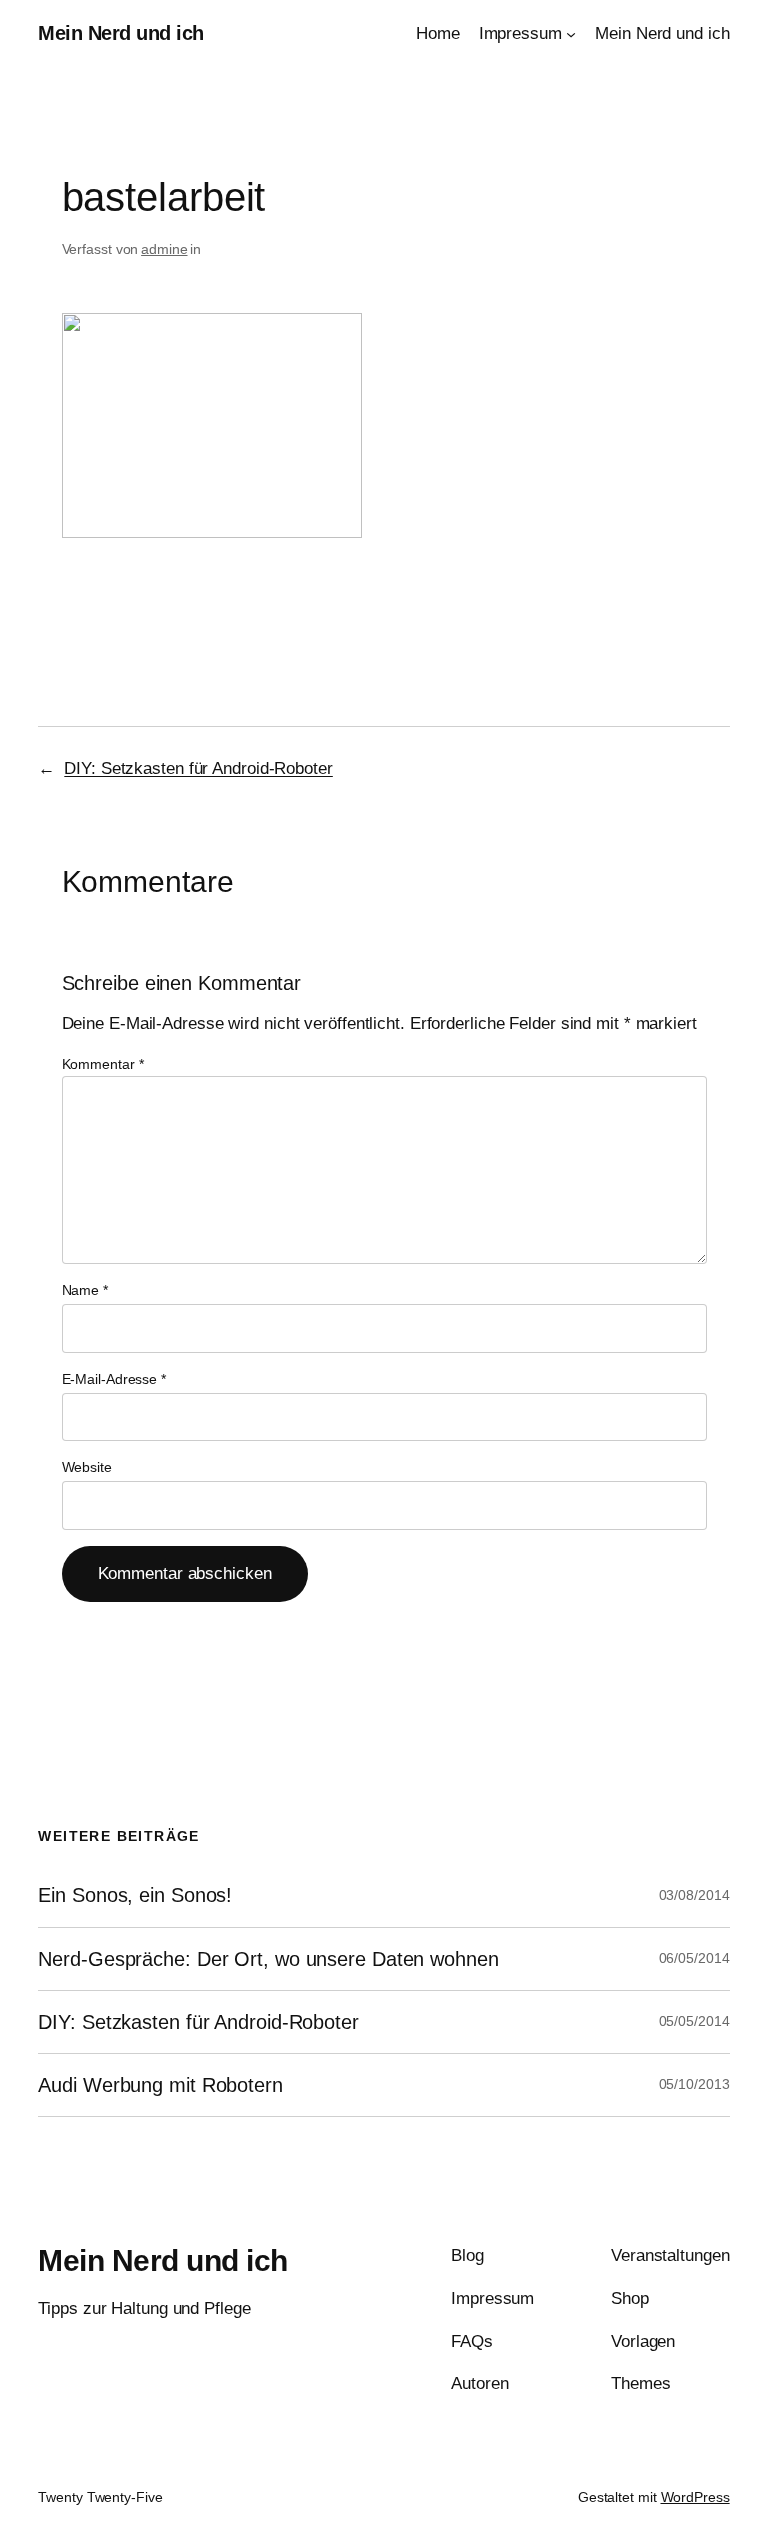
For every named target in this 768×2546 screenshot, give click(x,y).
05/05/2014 (694, 2021)
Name (85, 1290)
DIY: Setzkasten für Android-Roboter (198, 768)
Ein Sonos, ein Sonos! (135, 1895)
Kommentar (103, 1064)
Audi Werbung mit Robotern (160, 2085)
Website (87, 1467)
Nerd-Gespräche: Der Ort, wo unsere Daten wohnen (268, 1959)
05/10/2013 (694, 2084)
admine (164, 249)
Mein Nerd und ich (121, 33)
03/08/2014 (694, 1895)
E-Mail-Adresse (114, 1379)
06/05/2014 (694, 1958)
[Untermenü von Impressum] (571, 34)
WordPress (695, 2497)
